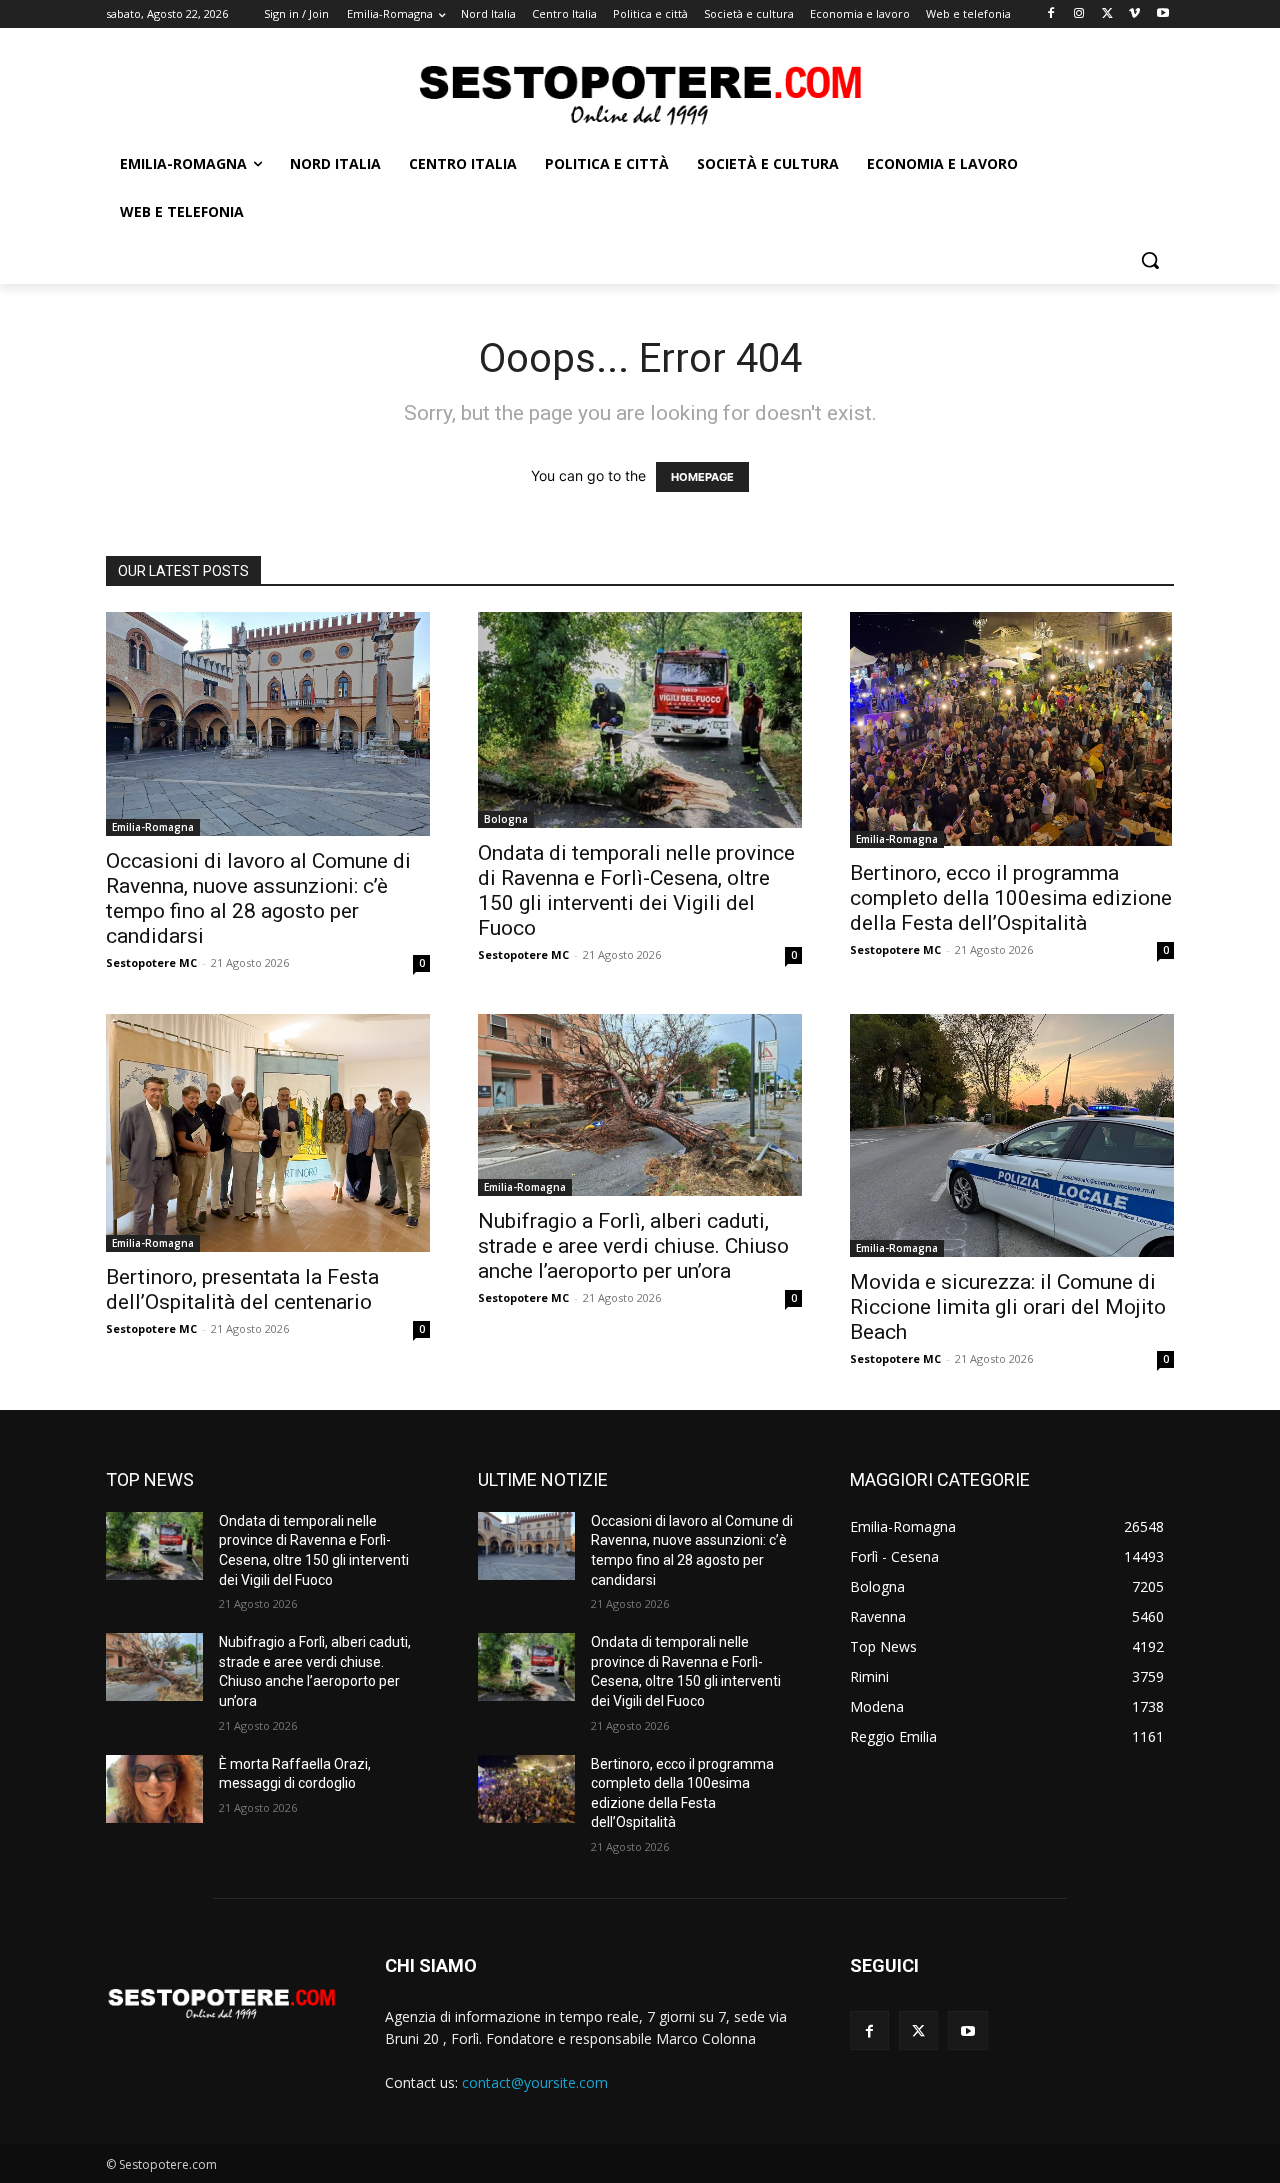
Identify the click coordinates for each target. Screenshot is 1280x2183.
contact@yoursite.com (535, 2082)
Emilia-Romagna (153, 827)
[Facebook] (1051, 14)
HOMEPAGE (702, 477)
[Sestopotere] (640, 93)
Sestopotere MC (151, 962)
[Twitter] (1107, 14)
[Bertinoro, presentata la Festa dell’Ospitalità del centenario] (268, 1133)
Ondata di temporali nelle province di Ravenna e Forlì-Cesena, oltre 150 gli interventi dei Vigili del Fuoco (636, 890)
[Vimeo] (1134, 14)
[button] (1150, 260)
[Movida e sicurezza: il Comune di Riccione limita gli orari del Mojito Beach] (1012, 1135)
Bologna (506, 819)
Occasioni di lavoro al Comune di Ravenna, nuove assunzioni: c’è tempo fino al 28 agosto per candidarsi (258, 898)
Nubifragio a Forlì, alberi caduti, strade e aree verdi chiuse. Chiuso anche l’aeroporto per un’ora (633, 1246)
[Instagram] (1079, 14)
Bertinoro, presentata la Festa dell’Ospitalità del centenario (242, 1289)
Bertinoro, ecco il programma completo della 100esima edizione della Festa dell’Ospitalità (1011, 898)
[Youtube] (1162, 14)
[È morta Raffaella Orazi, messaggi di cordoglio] (154, 1789)
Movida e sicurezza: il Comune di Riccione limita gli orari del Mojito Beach (1008, 1307)
